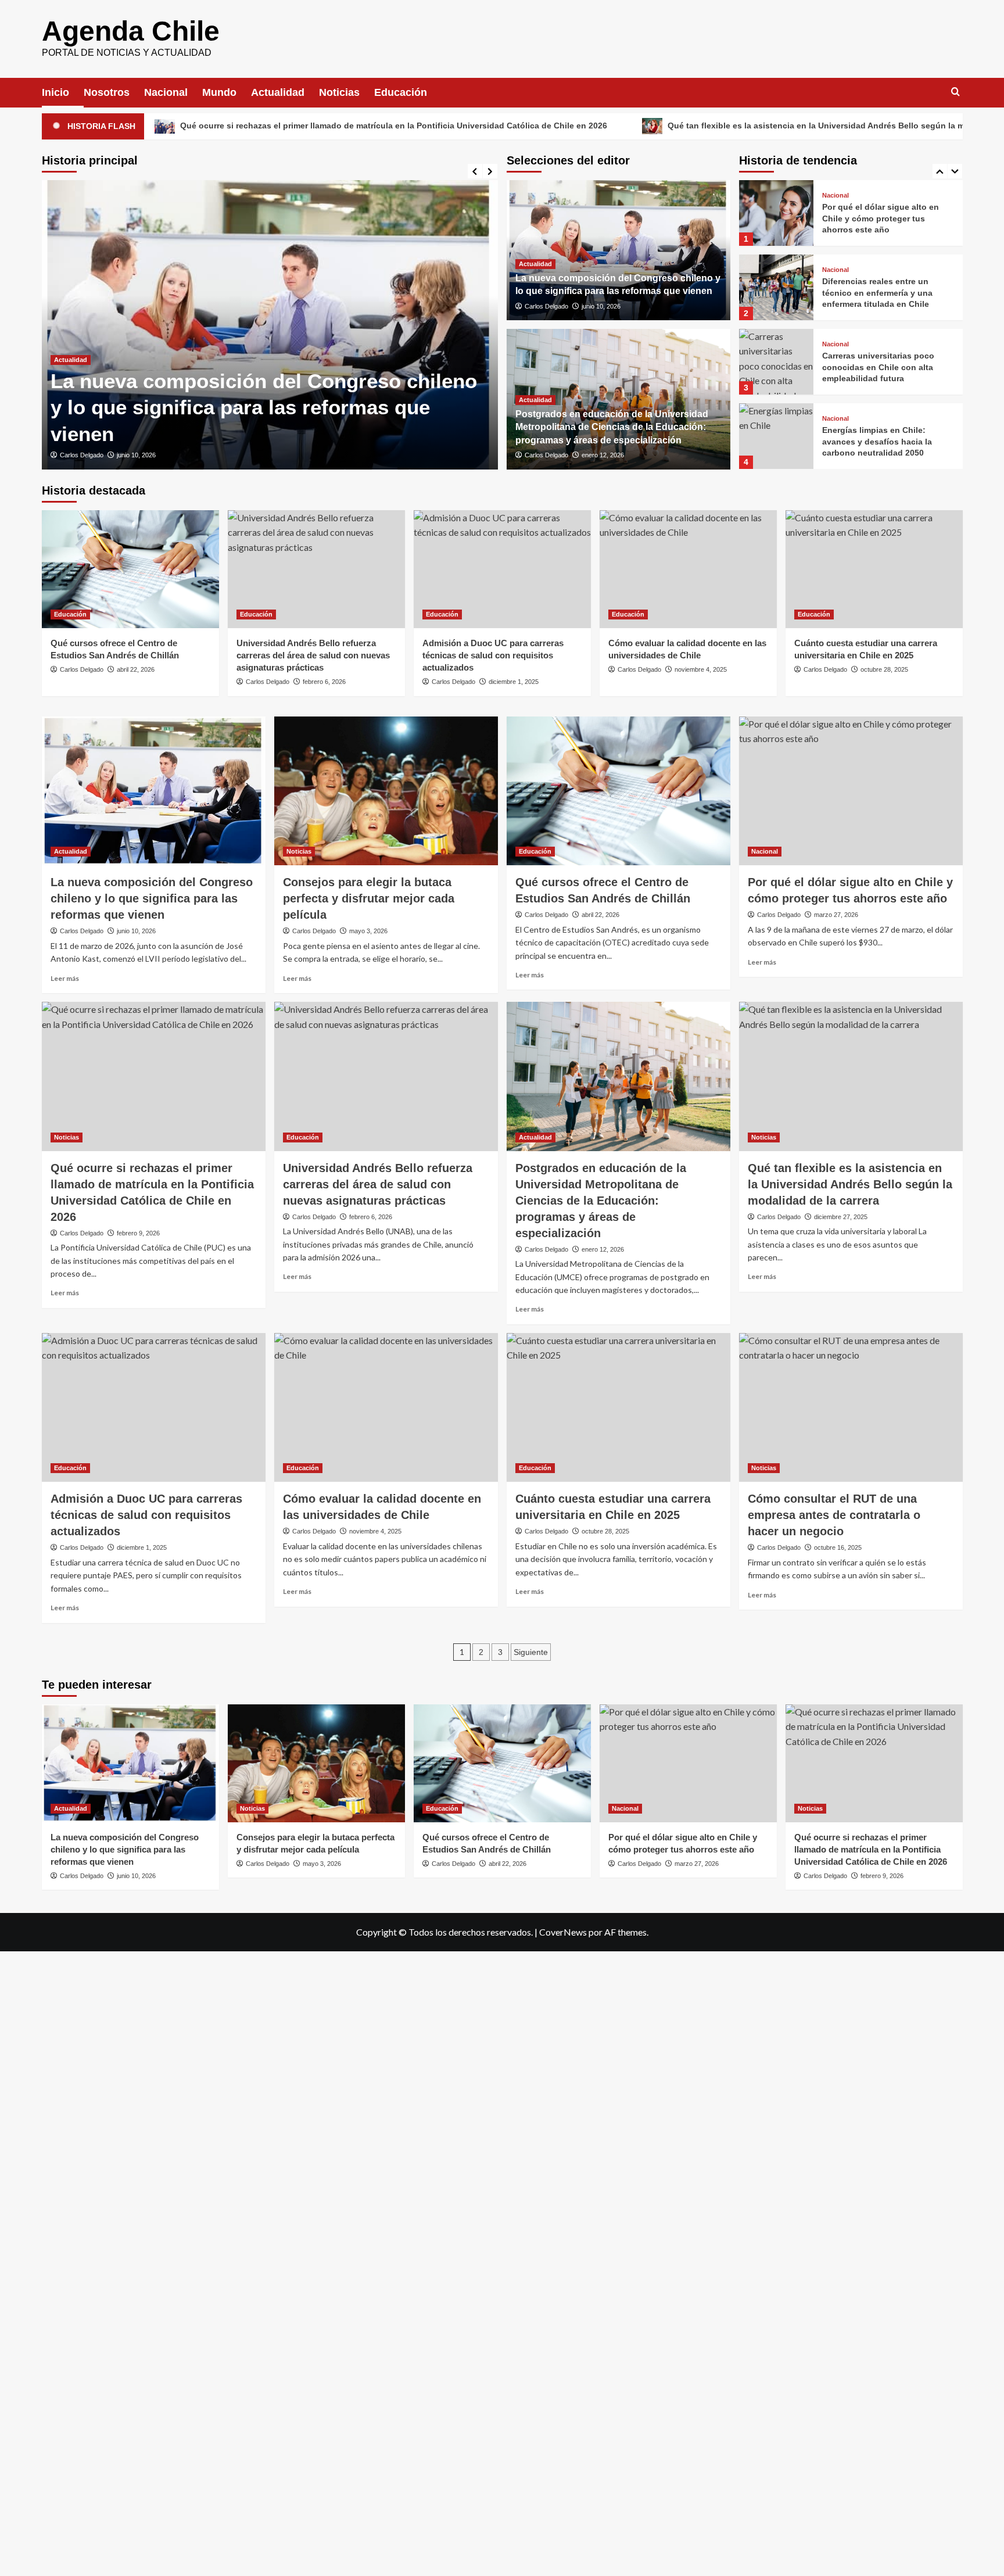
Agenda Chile (131, 31)
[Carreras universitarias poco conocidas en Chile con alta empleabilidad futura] (776, 287)
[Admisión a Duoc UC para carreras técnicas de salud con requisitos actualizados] (502, 569)
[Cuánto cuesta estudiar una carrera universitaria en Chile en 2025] (874, 569)
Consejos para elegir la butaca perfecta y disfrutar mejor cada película (369, 898)
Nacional (166, 92)
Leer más (65, 978)
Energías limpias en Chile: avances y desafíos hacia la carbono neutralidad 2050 (877, 367)
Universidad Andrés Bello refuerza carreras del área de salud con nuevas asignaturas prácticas (313, 655)
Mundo (219, 92)
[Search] (955, 92)
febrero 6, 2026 (324, 682)
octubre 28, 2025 (884, 669)
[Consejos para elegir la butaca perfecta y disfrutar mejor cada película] (386, 791)
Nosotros (107, 92)
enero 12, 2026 (603, 455)
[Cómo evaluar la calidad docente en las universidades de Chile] (688, 569)
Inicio (55, 92)
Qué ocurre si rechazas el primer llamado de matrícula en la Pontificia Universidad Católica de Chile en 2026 (871, 1849)
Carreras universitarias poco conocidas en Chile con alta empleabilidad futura (878, 293)
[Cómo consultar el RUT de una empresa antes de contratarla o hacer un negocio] (851, 1408)
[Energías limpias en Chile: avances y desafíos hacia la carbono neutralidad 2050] (776, 362)
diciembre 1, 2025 (514, 682)
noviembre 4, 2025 (701, 669)
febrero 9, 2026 (138, 1233)
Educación (401, 92)
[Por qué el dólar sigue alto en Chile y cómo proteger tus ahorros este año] (851, 791)
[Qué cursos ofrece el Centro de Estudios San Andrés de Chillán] (130, 569)
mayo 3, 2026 (368, 931)
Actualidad (278, 92)
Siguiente (531, 1652)
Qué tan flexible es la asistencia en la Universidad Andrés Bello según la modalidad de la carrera (710, 126)
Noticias (339, 92)
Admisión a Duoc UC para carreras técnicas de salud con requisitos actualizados (493, 655)
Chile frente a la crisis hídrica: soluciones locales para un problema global (881, 441)
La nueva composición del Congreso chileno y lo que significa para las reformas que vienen (264, 407)
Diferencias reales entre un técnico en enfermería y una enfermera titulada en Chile (877, 218)
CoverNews (563, 1932)
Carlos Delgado (82, 455)
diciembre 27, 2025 (841, 1217)
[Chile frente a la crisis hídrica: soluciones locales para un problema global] (776, 436)
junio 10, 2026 (136, 455)
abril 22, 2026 (136, 669)
